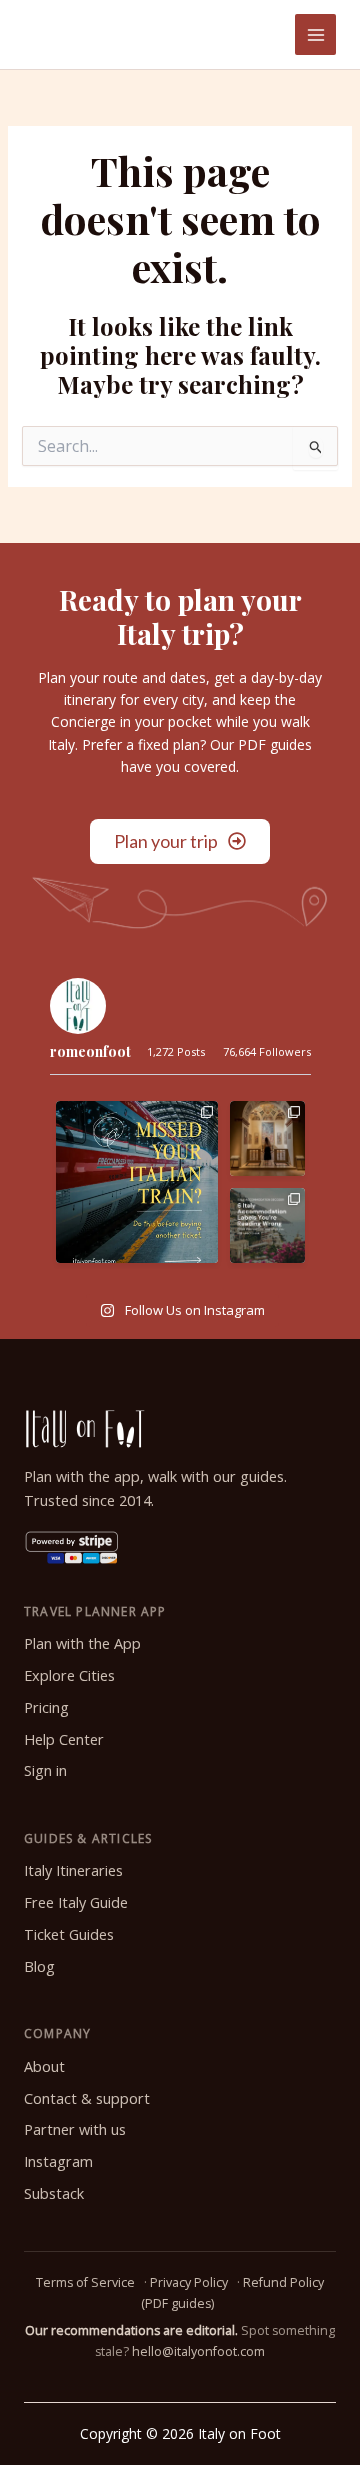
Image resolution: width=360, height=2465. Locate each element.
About (44, 2066)
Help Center (64, 1739)
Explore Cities (69, 1675)
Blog (39, 1966)
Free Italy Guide (76, 1902)
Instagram (58, 2161)
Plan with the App (82, 1643)
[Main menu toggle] (315, 34)
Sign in (45, 1770)
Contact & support (87, 2098)
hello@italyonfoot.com (198, 2351)
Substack (54, 2193)
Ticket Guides (69, 1934)
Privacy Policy (189, 2282)
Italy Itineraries (73, 1870)
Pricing (46, 1707)
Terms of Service (85, 2282)
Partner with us (75, 2129)
